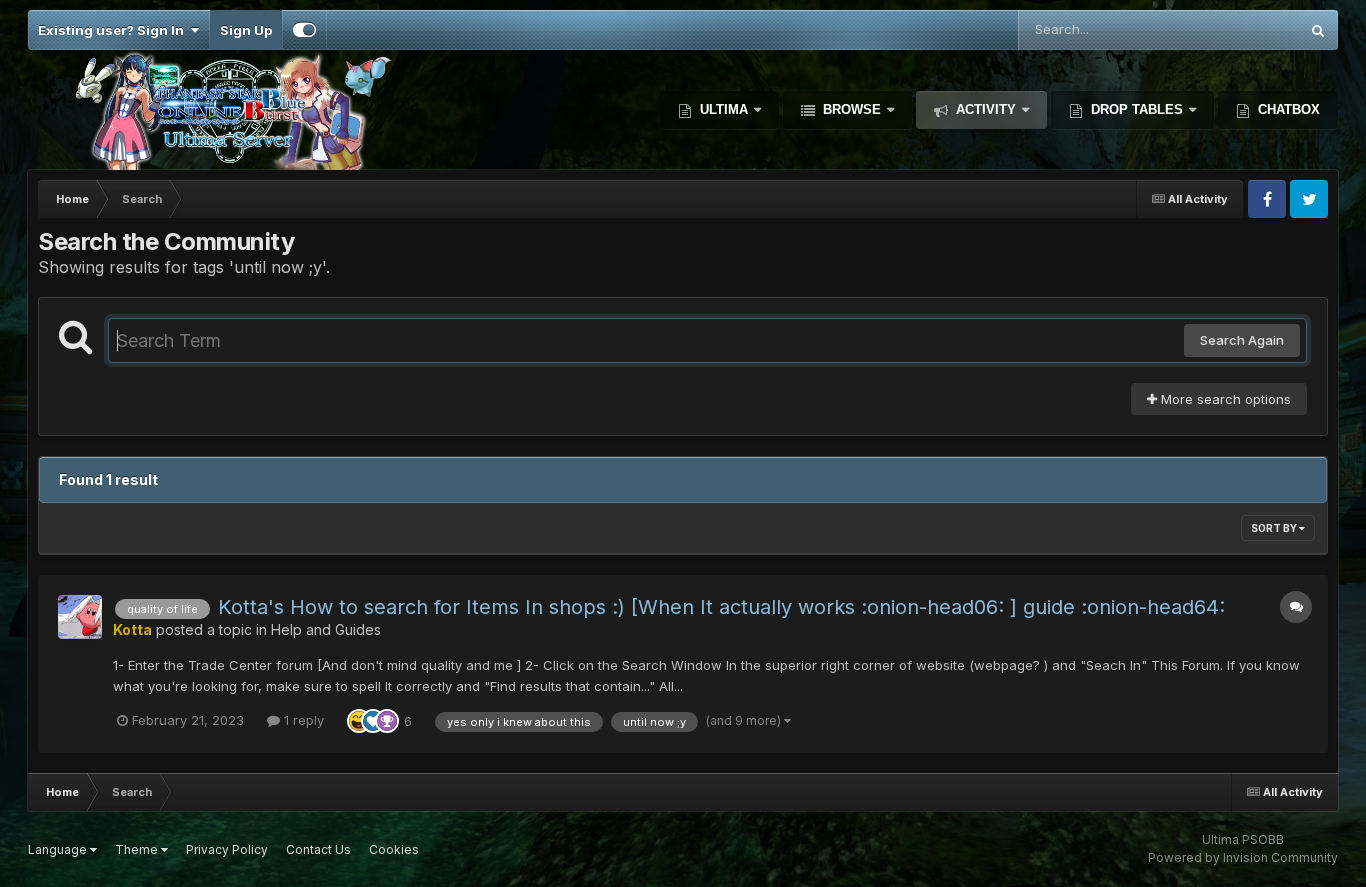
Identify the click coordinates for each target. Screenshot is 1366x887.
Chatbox (1287, 109)
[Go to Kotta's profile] (80, 617)
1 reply (302, 720)
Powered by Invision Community (1243, 857)
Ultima (724, 109)
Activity (986, 109)
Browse (852, 109)
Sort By (1275, 528)
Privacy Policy (227, 849)
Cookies (394, 849)
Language (59, 849)
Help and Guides (326, 629)
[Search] (1318, 30)
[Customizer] (304, 30)
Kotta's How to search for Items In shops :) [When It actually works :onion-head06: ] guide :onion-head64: (721, 607)
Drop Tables (1137, 109)
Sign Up (246, 30)
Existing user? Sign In (114, 30)
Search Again (1242, 340)
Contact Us (318, 849)
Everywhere (1236, 29)
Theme (138, 849)
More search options (1224, 399)
